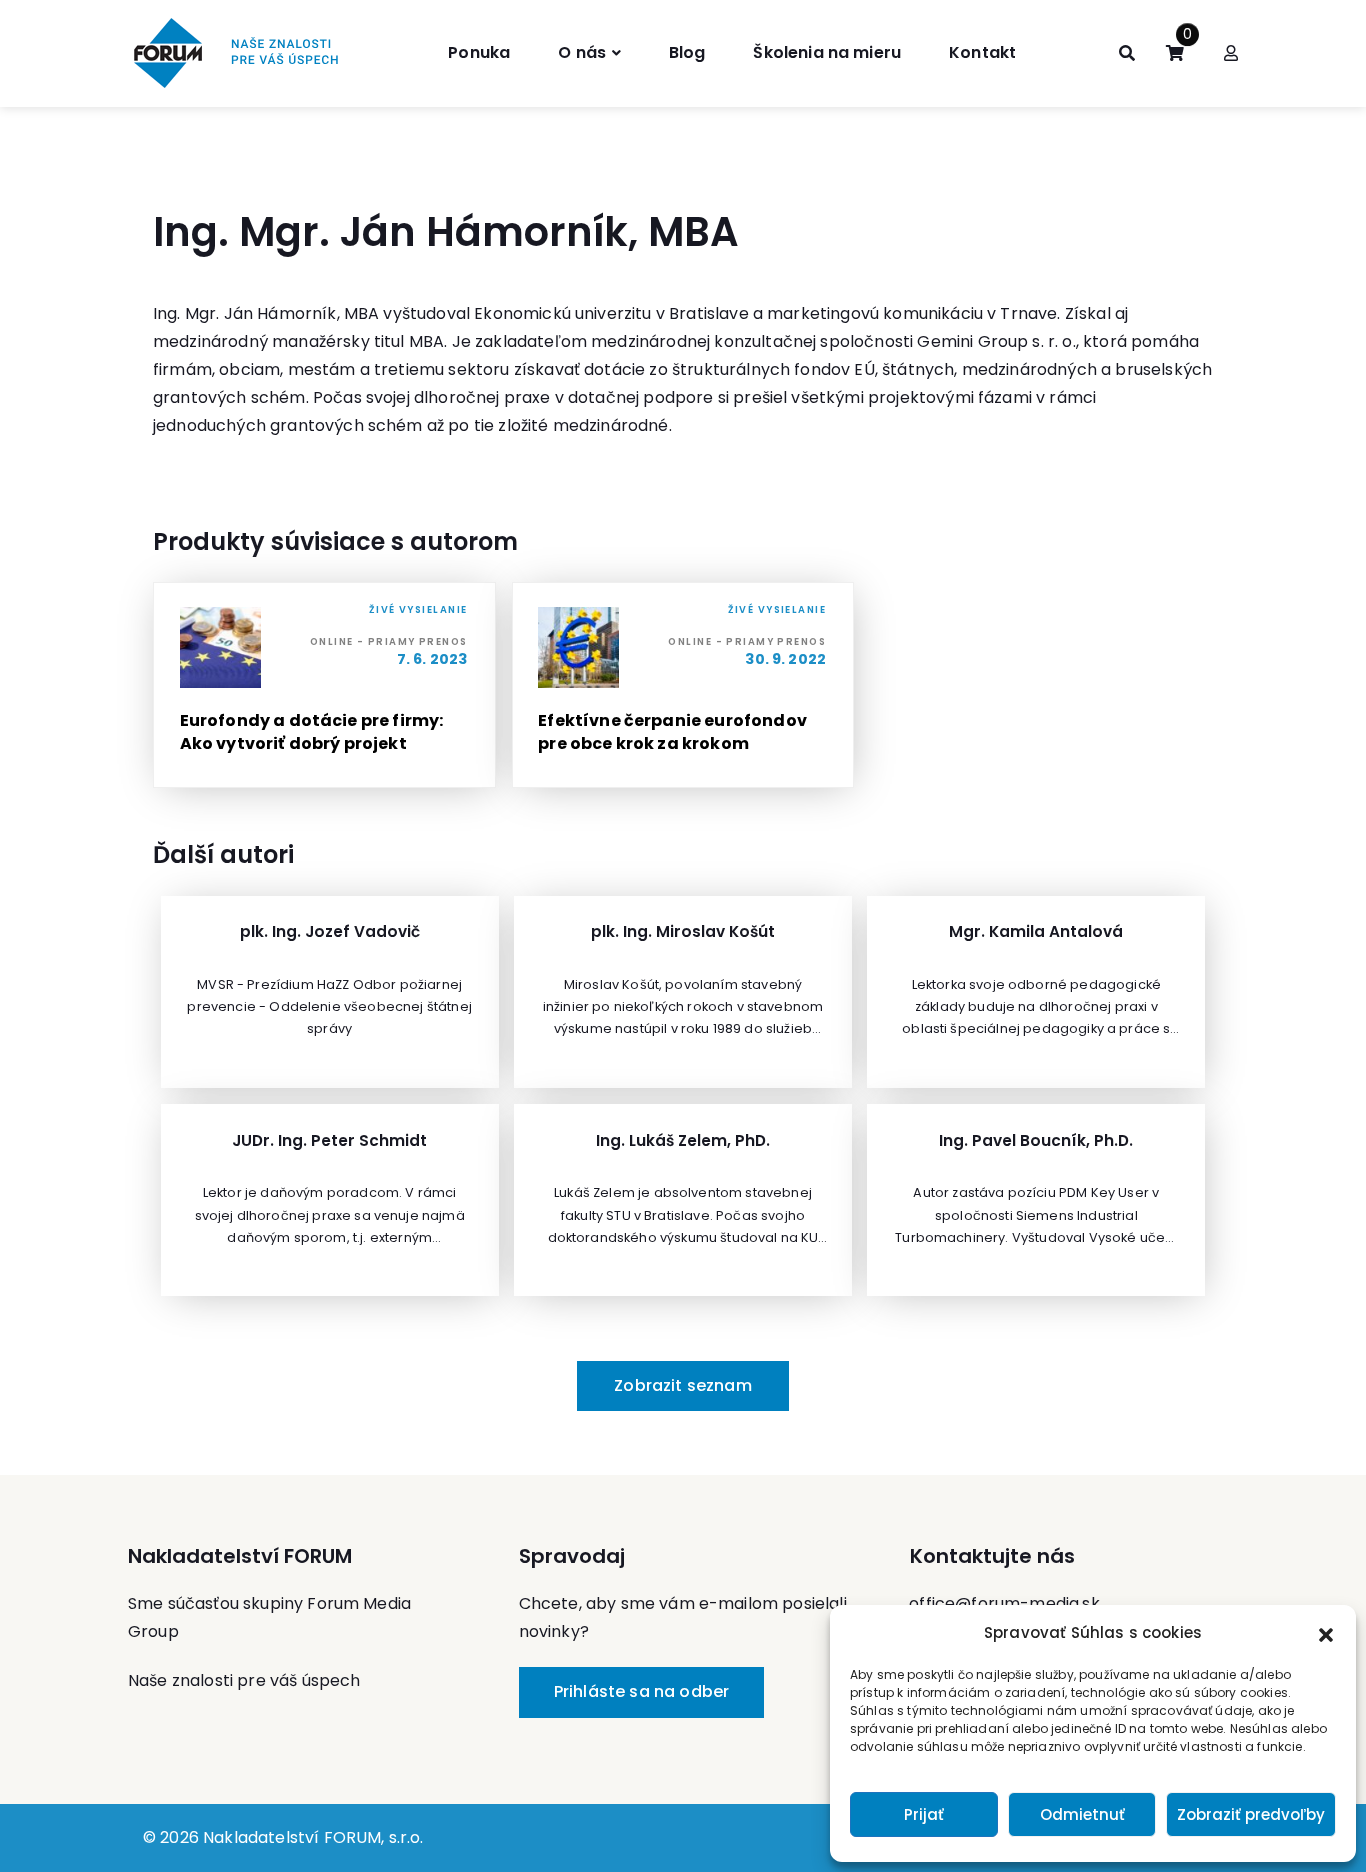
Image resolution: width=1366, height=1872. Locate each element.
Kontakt (982, 52)
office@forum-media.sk (1004, 1603)
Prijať (924, 1814)
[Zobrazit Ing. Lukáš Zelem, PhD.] (683, 1200)
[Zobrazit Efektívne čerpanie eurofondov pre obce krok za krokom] (683, 685)
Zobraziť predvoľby (1251, 1814)
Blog (687, 52)
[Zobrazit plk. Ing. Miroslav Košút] (683, 992)
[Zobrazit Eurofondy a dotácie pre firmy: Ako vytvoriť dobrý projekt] (324, 685)
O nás (582, 52)
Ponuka (479, 52)
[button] (1326, 1633)
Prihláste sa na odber (641, 1691)
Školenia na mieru (827, 52)
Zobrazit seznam (682, 1385)
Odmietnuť (1082, 1814)
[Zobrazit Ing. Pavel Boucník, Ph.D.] (1036, 1200)
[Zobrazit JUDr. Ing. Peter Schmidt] (330, 1200)
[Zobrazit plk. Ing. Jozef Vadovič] (330, 992)
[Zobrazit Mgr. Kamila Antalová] (1036, 992)
